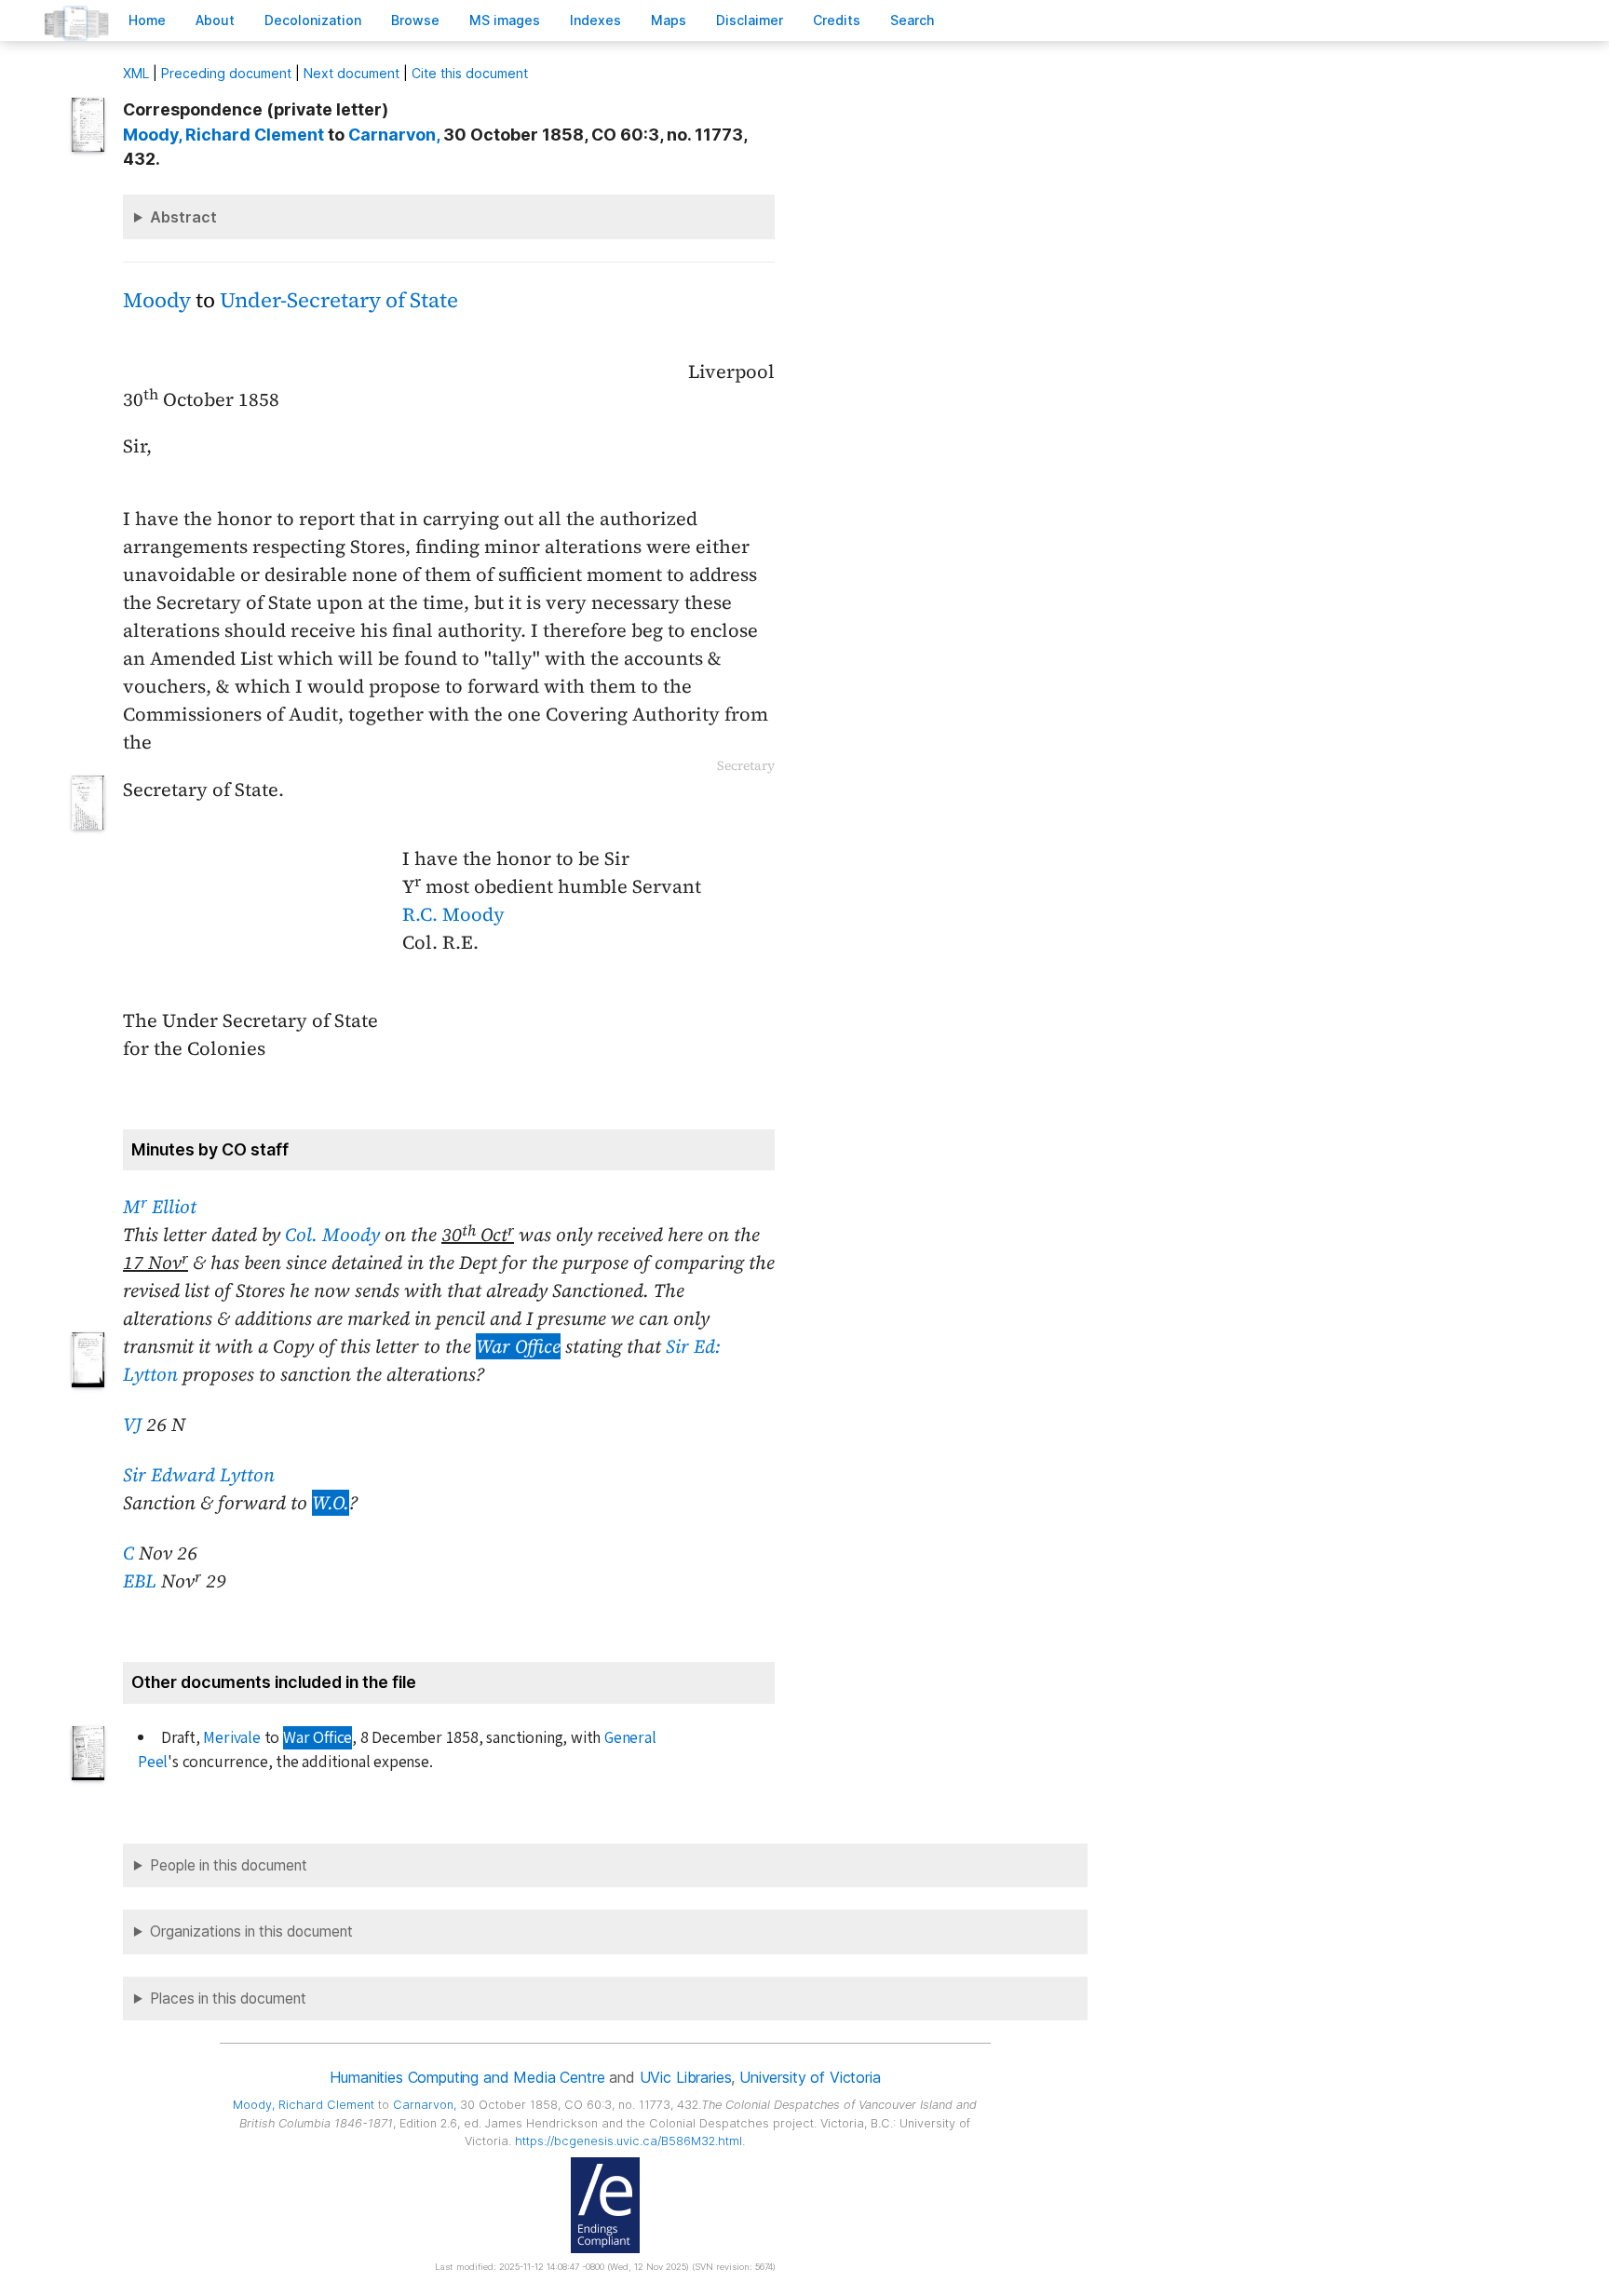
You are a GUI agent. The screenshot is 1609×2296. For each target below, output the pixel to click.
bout (215, 20)
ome (147, 20)
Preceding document (226, 73)
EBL (140, 1581)
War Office (518, 1346)
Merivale (231, 1738)
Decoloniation (313, 20)
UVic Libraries (686, 2077)
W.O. (331, 1503)
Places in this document (228, 1999)
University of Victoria (810, 2077)
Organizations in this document (251, 1931)
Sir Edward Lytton (199, 1475)
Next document (352, 73)
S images (505, 20)
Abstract (183, 217)
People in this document (229, 1865)
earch (913, 20)
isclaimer (750, 20)
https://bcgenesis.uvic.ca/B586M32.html (629, 2141)
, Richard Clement (223, 135)
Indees (595, 20)
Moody (157, 300)
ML (136, 73)
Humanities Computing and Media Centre (467, 2077)
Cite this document (470, 73)
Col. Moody (332, 1235)
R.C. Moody (453, 914)
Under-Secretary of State (339, 300)
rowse (415, 20)
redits (837, 20)
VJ (132, 1425)
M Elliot (160, 1207)
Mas (669, 20)
